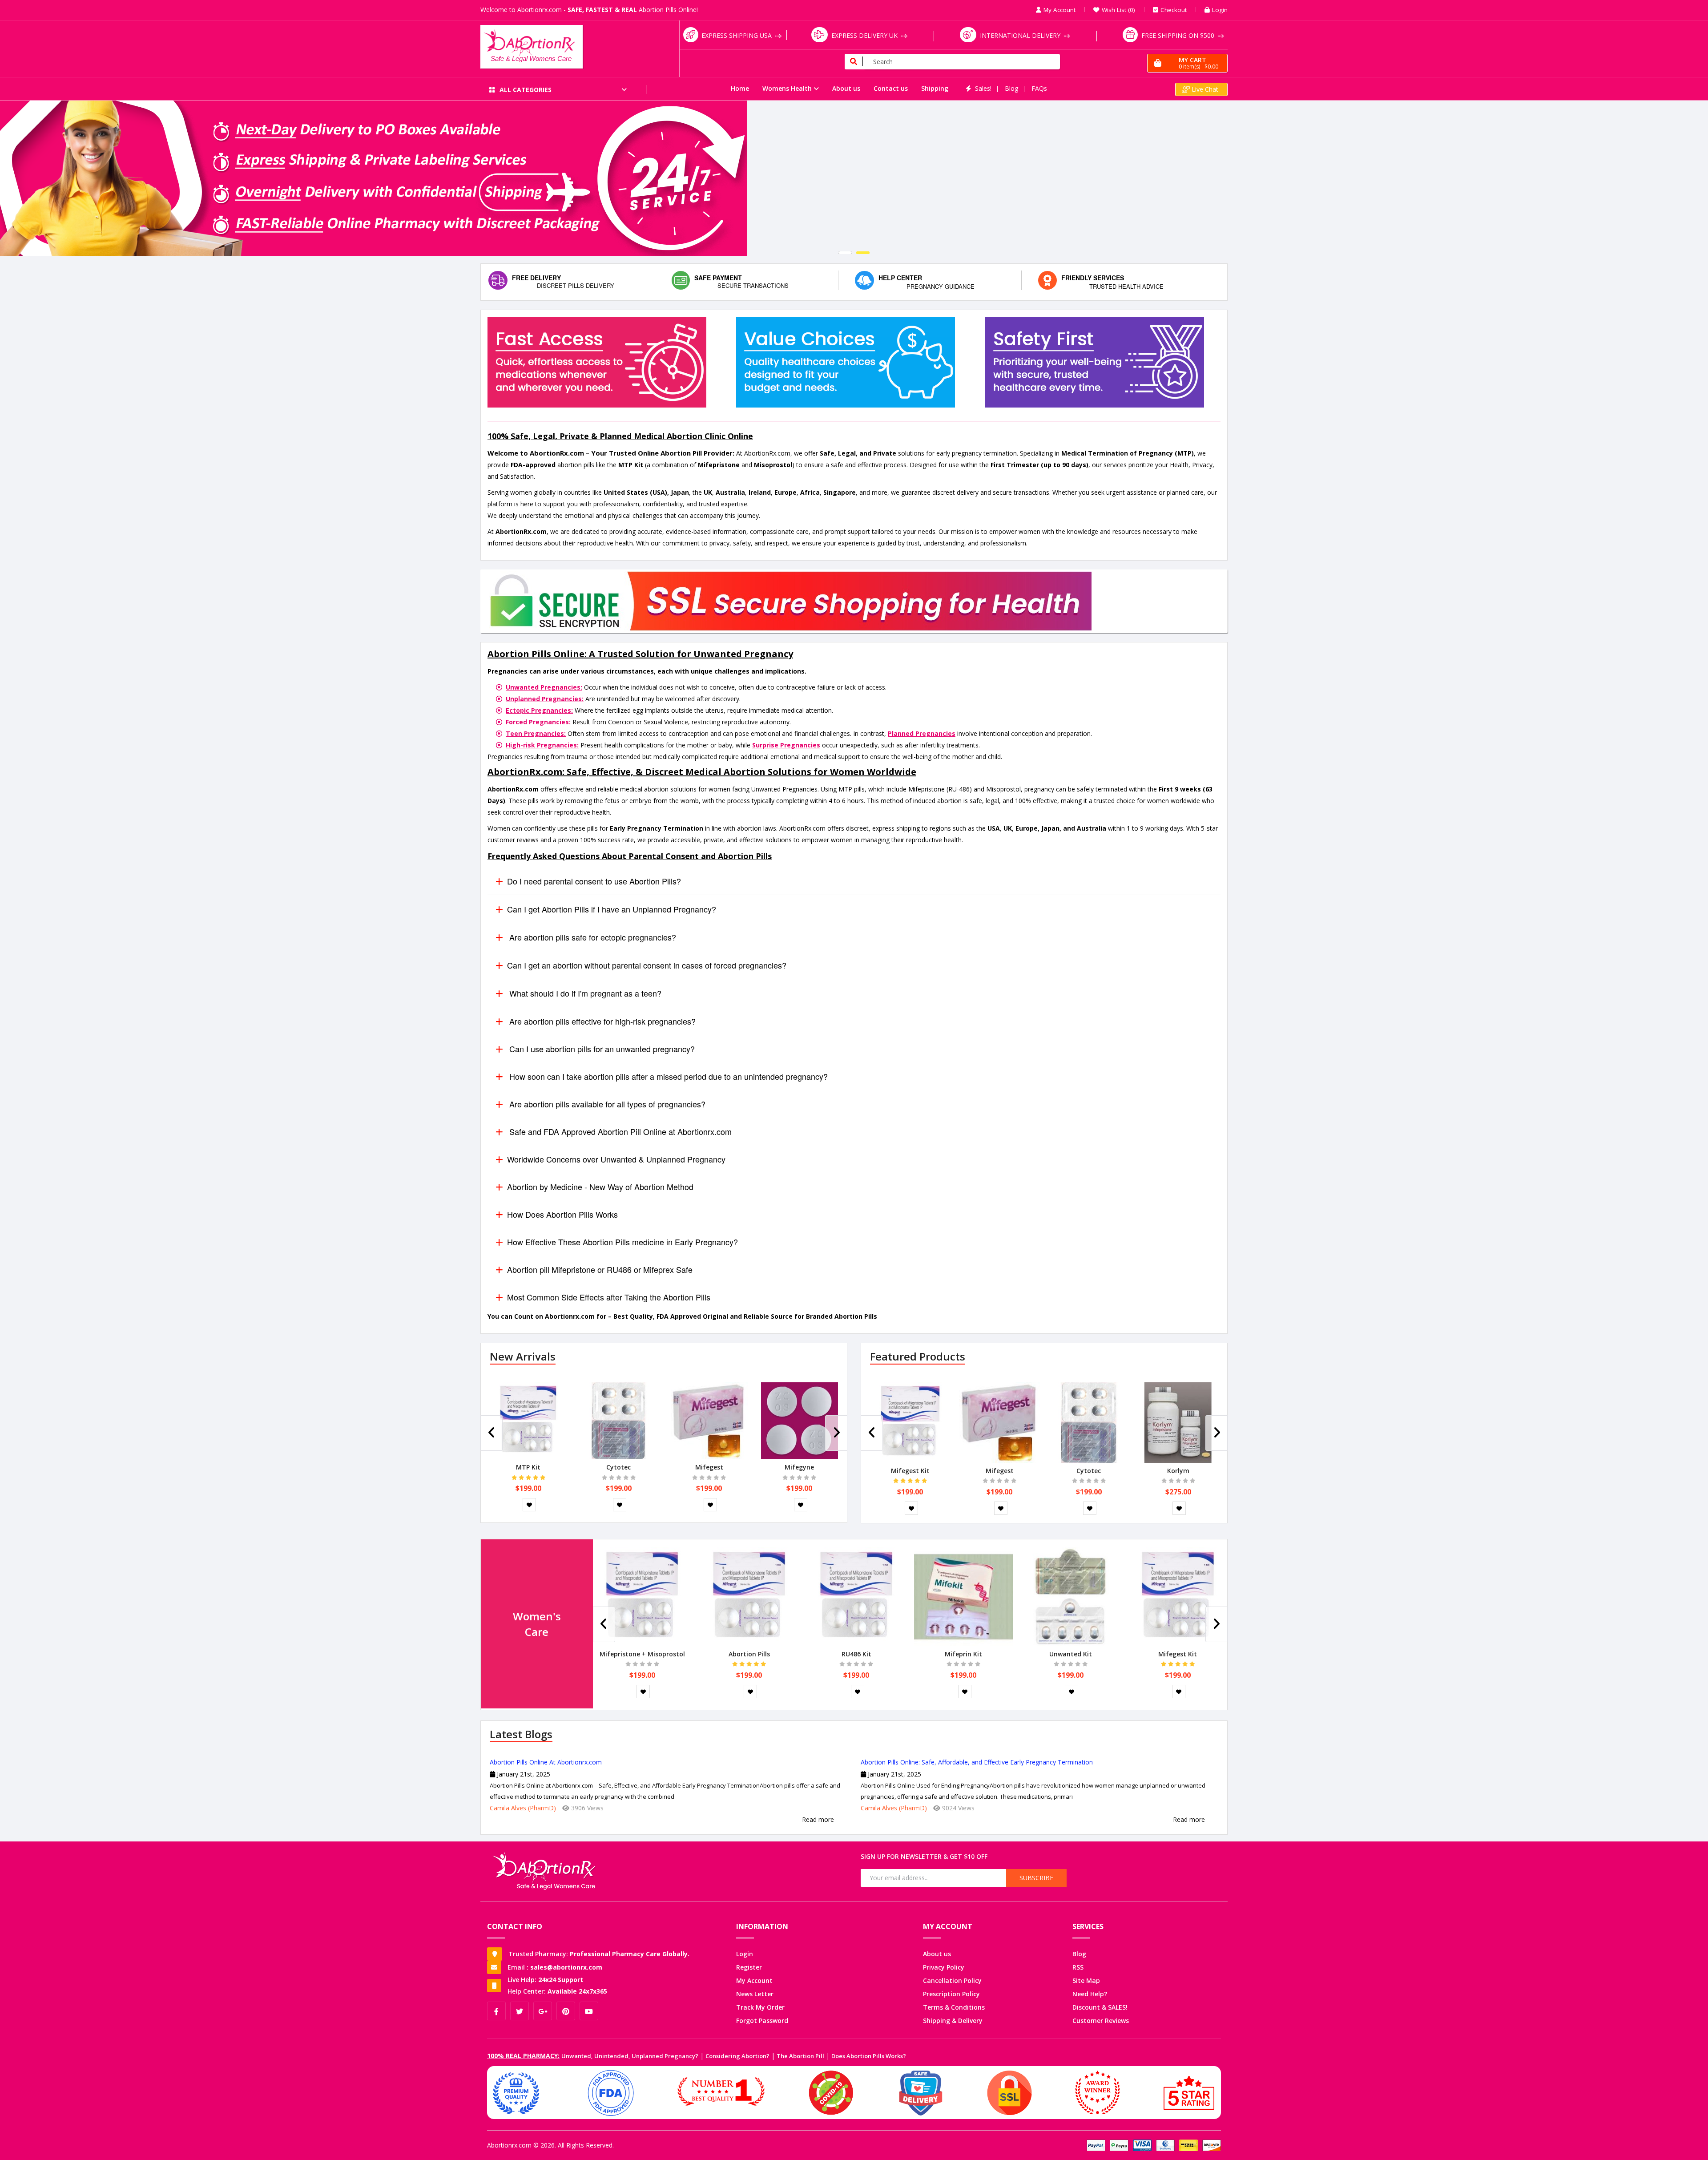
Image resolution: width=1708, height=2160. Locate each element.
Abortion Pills (749, 1654)
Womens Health (787, 88)
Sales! (983, 88)
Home (740, 88)
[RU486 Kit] (856, 1596)
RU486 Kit (856, 1654)
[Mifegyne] (800, 1420)
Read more (818, 1819)
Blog (1011, 88)
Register (749, 1967)
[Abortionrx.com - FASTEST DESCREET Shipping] (854, 178)
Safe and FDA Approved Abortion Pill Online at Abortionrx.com (619, 1131)
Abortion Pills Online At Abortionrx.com (546, 1762)
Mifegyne (799, 1467)
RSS (1078, 1967)
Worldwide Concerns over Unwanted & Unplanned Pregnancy (616, 1159)
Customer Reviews (1101, 2021)
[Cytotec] (618, 1420)
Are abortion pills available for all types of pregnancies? (606, 1104)
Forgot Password (762, 2021)
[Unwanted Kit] (1071, 1596)
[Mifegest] (709, 1420)
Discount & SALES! (1100, 2007)
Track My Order (760, 2007)
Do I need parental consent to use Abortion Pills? (594, 881)
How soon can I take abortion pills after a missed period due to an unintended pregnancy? (667, 1076)
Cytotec (618, 1467)
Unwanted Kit (1071, 1654)
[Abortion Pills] (749, 1596)
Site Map (1086, 1980)
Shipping (935, 88)
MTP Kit (528, 1467)
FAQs (1039, 88)
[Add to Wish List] (529, 1505)
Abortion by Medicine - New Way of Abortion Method (600, 1187)
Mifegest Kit (910, 1471)
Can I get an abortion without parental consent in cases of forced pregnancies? (647, 965)
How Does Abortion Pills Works (562, 1214)
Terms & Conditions (954, 2007)
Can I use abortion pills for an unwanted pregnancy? (601, 1049)
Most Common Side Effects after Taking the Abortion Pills (609, 1297)
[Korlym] (1178, 1422)
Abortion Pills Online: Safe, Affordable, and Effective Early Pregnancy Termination (977, 1762)
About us (846, 88)
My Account (754, 1980)
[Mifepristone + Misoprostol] (642, 1596)
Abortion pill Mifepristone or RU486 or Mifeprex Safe (600, 1269)
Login (745, 1954)
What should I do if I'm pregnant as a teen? (584, 993)
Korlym (1178, 1471)
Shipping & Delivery (953, 2021)
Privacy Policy (944, 1967)
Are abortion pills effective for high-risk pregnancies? (601, 1021)
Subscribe (1036, 1878)
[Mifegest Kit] (910, 1422)
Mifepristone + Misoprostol (642, 1654)
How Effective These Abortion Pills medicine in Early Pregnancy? (622, 1242)
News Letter (755, 1994)
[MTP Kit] (528, 1420)
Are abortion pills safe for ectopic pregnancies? (592, 937)
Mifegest (709, 1467)
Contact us (891, 88)
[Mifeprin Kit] (963, 1596)
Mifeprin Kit (963, 1654)
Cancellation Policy (952, 1980)
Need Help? (1090, 1994)
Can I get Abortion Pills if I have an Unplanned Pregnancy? (612, 909)
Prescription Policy (951, 1994)
